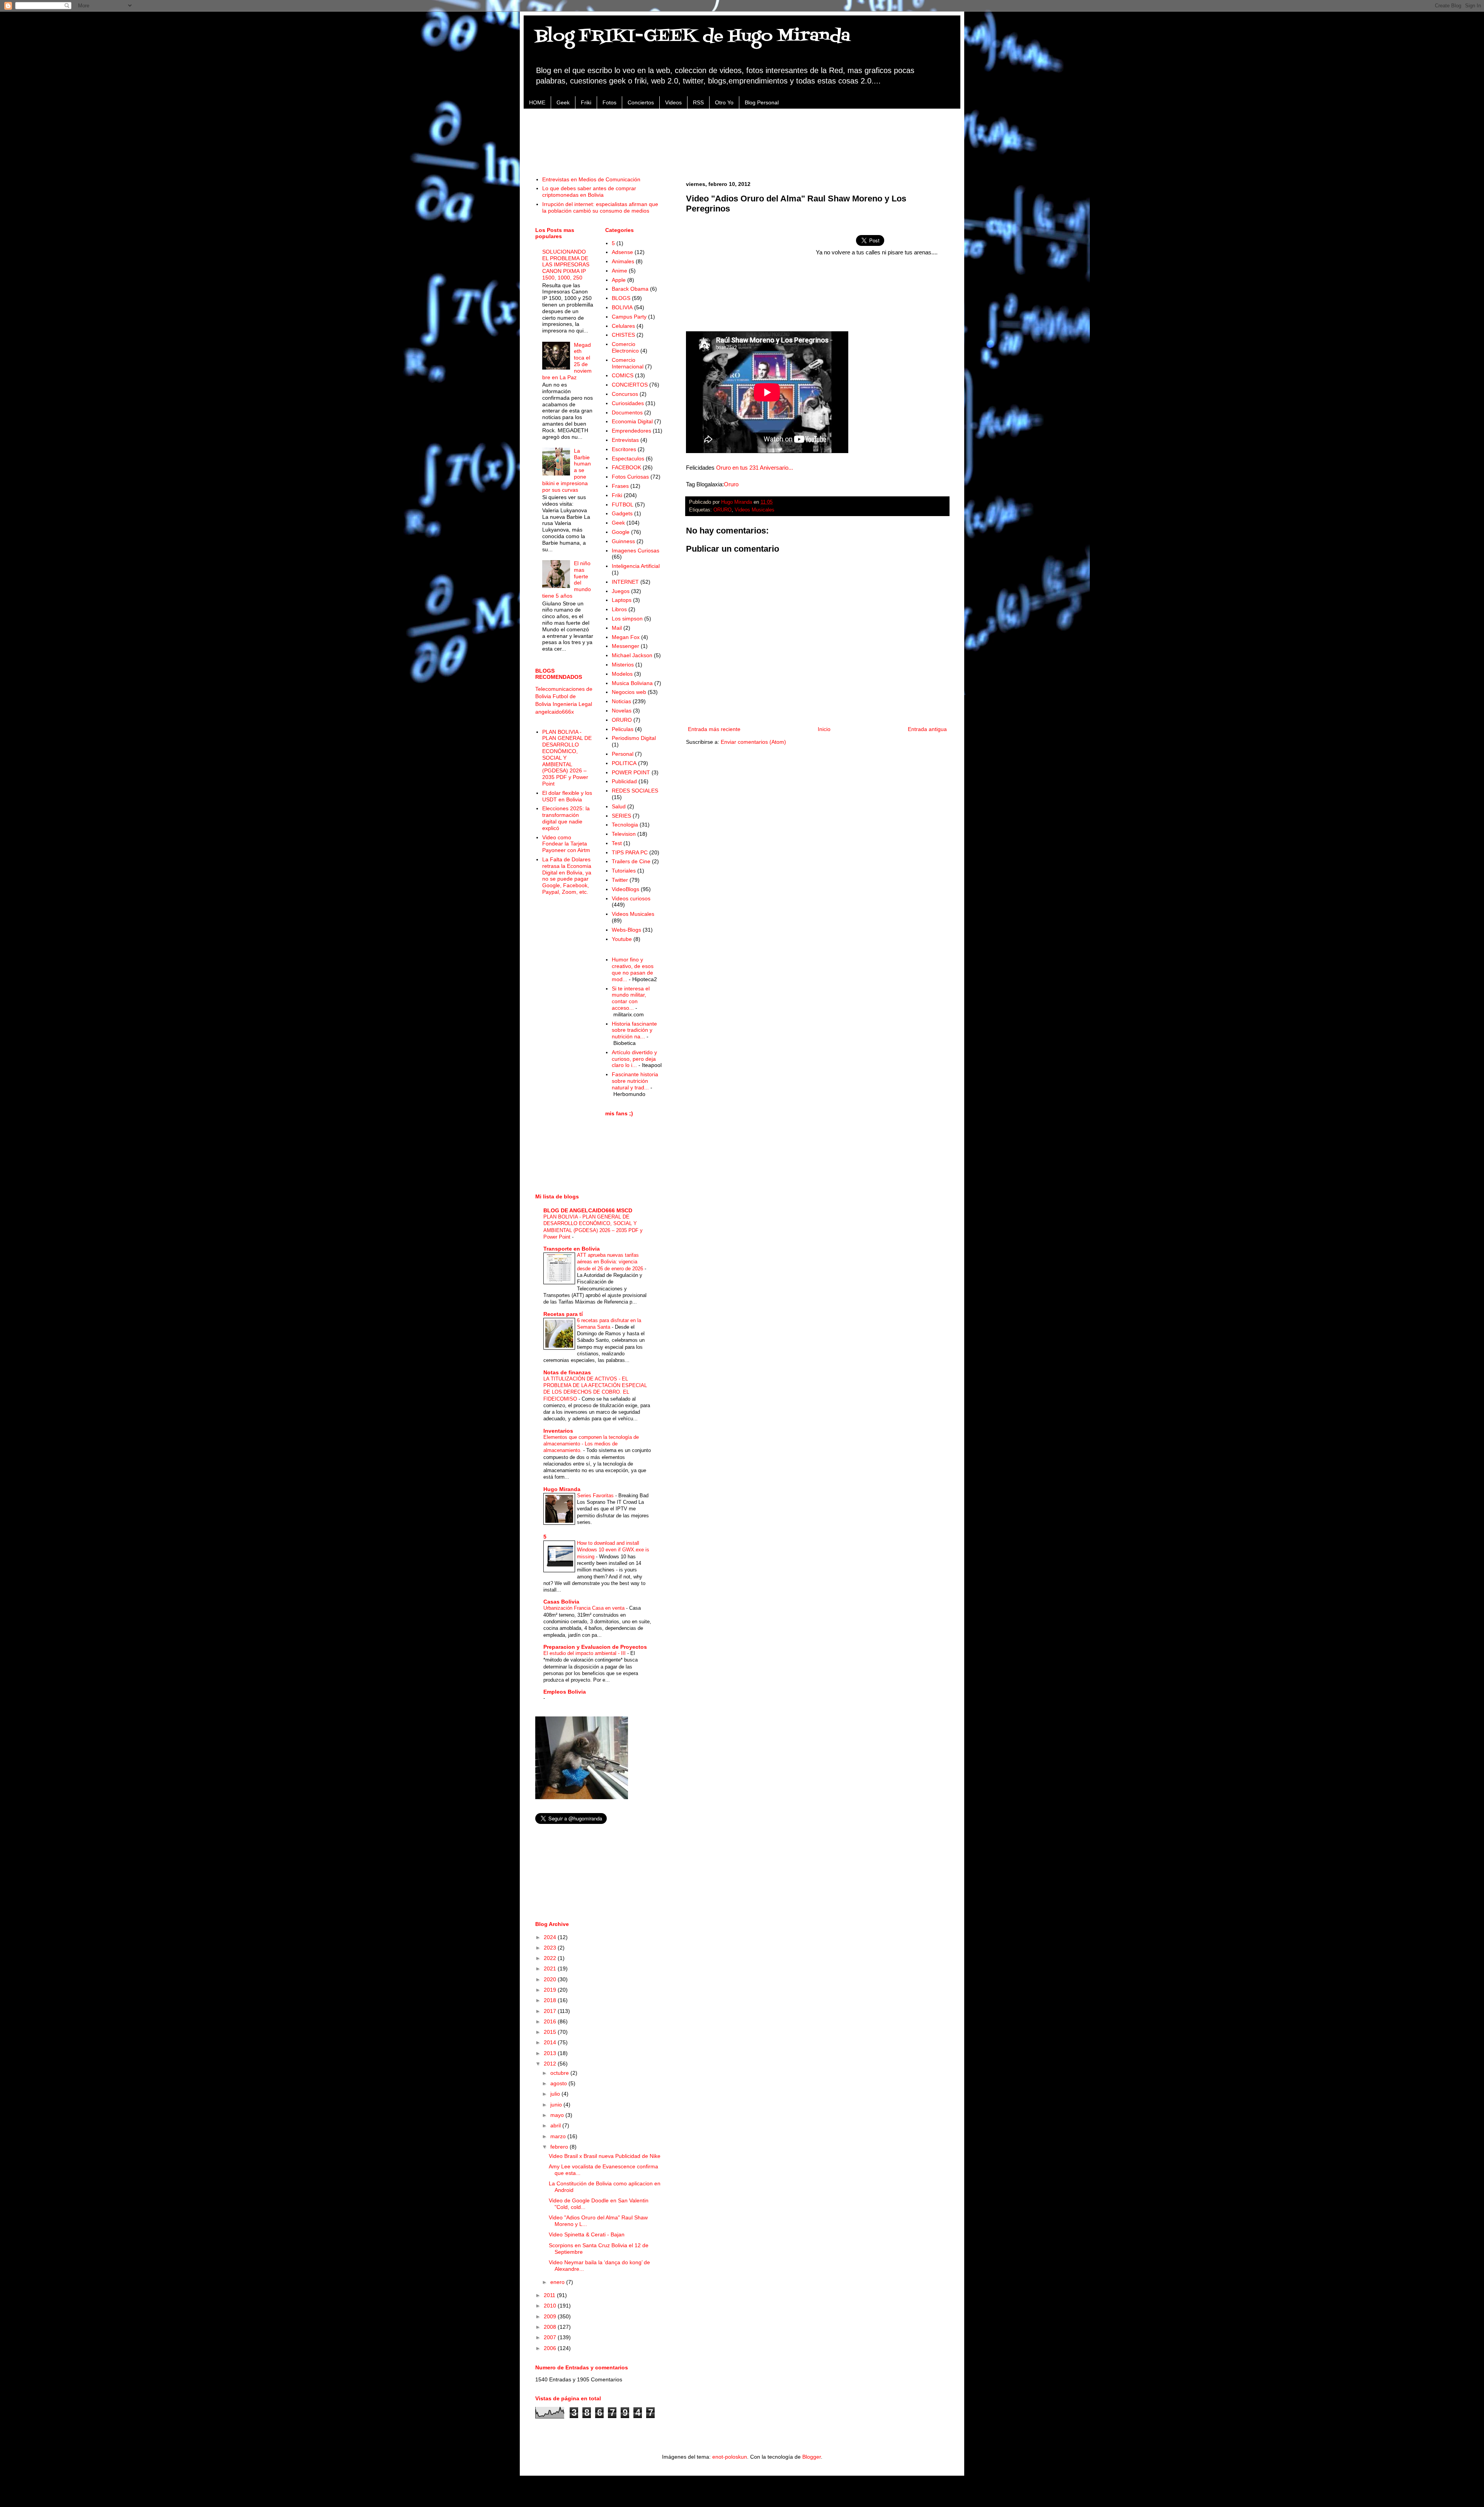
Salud (619, 806)
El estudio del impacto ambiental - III (585, 1653)
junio (557, 2105)
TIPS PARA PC (630, 852)
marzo (559, 2136)
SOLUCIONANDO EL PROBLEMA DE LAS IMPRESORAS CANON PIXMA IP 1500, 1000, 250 (566, 265)
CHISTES (623, 335)
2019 (551, 1990)
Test (617, 843)
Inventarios (558, 1431)
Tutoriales (624, 871)
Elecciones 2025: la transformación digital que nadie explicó (566, 818)
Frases (620, 486)
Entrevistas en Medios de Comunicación (591, 179)
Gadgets (622, 513)
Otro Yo (724, 102)
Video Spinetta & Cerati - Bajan (587, 2234)
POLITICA (624, 763)
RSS (698, 102)
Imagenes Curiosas (636, 550)
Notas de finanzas (567, 1372)
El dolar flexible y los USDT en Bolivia (567, 796)
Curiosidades (628, 403)
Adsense (622, 252)
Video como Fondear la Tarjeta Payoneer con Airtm (566, 844)
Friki (586, 102)
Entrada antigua (927, 729)
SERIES (621, 816)
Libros (619, 609)
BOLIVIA (622, 307)
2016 (551, 2021)
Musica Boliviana (632, 683)
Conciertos (641, 102)
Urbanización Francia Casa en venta (585, 1608)
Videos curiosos (631, 898)
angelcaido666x (555, 712)
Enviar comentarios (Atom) (753, 742)
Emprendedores (631, 431)
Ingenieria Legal (572, 704)
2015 (551, 2032)
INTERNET (625, 582)
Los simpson (627, 619)
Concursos (625, 394)
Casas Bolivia (561, 1602)
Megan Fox (626, 637)
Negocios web (629, 692)
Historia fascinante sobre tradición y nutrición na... (634, 1030)
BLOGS (621, 298)
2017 (551, 2011)
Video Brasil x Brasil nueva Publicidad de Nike (605, 2156)
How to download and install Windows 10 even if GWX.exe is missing (613, 1550)
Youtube (622, 939)
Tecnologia (625, 825)
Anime (619, 271)
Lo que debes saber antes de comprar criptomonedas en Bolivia (589, 192)
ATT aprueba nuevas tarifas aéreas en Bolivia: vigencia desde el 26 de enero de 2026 (611, 1262)
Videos (673, 102)
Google (621, 532)
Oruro (731, 484)
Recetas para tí (563, 1314)
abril (556, 2125)
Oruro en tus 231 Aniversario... (755, 468)
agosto (559, 2083)
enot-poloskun (730, 2457)
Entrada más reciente (714, 729)
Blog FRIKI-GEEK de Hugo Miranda (693, 36)
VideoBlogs (625, 889)
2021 (551, 1968)
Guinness (623, 541)
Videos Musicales (755, 510)
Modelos (622, 674)
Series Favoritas (596, 1496)
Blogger (812, 2457)
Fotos (609, 102)
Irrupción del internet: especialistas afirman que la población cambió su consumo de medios (600, 207)
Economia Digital (632, 421)
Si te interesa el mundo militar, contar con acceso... (631, 998)
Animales (623, 261)
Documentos (627, 412)
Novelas (622, 711)
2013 (551, 2053)
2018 (551, 2000)
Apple (619, 280)
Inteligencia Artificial (636, 566)
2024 (551, 1937)
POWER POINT (631, 772)
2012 (551, 2064)
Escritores (624, 449)
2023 (551, 1948)
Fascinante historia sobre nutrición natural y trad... (635, 1081)
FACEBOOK (626, 467)
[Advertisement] (742, 138)
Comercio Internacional (628, 363)
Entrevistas (625, 440)
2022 (551, 1958)
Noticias (621, 701)
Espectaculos (628, 458)
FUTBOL (623, 504)
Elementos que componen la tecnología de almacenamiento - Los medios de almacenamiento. (591, 1444)
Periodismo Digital (634, 738)
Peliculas (623, 729)
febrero (560, 2147)
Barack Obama (630, 289)
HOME (537, 102)
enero (558, 2282)
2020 (551, 1979)
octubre (560, 2073)
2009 (551, 2316)
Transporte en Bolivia (572, 1249)
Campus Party (629, 317)
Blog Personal (762, 102)
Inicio (824, 729)
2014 (551, 2042)
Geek (563, 102)
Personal (623, 754)
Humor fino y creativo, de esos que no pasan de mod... (633, 969)
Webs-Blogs (626, 930)
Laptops (622, 600)
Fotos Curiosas (630, 477)
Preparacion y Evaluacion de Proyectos (595, 1647)
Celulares (623, 326)
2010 (551, 2306)
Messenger (625, 646)
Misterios (623, 665)
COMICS (623, 375)
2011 (550, 2295)
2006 (551, 2348)
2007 (551, 2337)
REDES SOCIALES (635, 791)
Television (624, 834)
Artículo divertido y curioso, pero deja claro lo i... (634, 1059)
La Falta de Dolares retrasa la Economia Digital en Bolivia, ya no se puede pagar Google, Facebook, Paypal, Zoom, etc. (567, 876)
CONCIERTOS (630, 385)
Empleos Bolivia (565, 1692)
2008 (551, 2327)
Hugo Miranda (562, 1489)
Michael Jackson (632, 655)
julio (556, 2094)
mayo (558, 2115)
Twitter (620, 880)
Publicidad (624, 781)
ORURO (722, 510)
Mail (617, 628)
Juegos (621, 591)
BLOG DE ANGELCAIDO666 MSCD (588, 1210)
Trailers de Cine (631, 861)
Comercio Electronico (625, 347)
